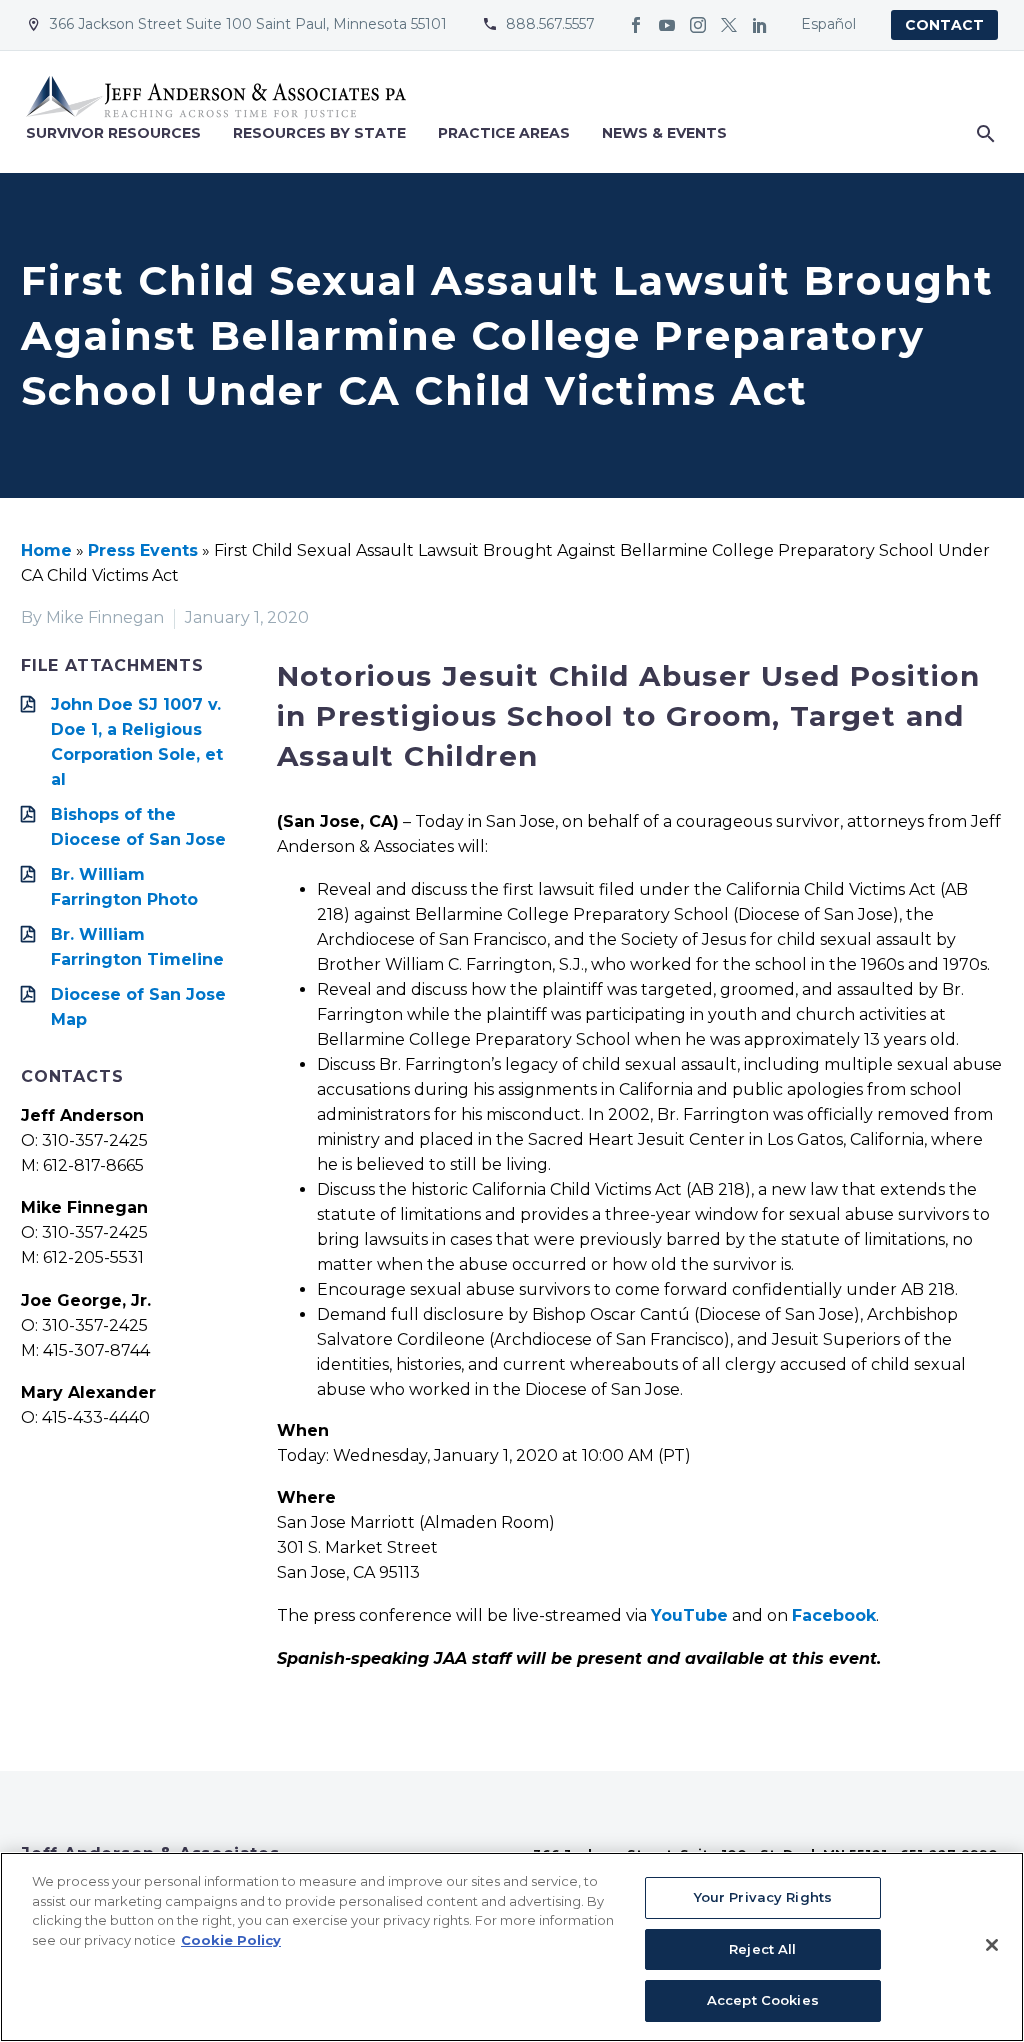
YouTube (689, 1615)
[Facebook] (636, 25)
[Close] (992, 1945)
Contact (944, 25)
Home (46, 550)
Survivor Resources (113, 133)
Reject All (762, 1949)
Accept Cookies (763, 2000)
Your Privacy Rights (763, 1897)
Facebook (834, 1615)
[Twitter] (729, 25)
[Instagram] (698, 25)
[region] (512, 1947)
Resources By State (319, 133)
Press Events (143, 550)
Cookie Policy (231, 1940)
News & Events (664, 133)
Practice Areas (504, 133)
